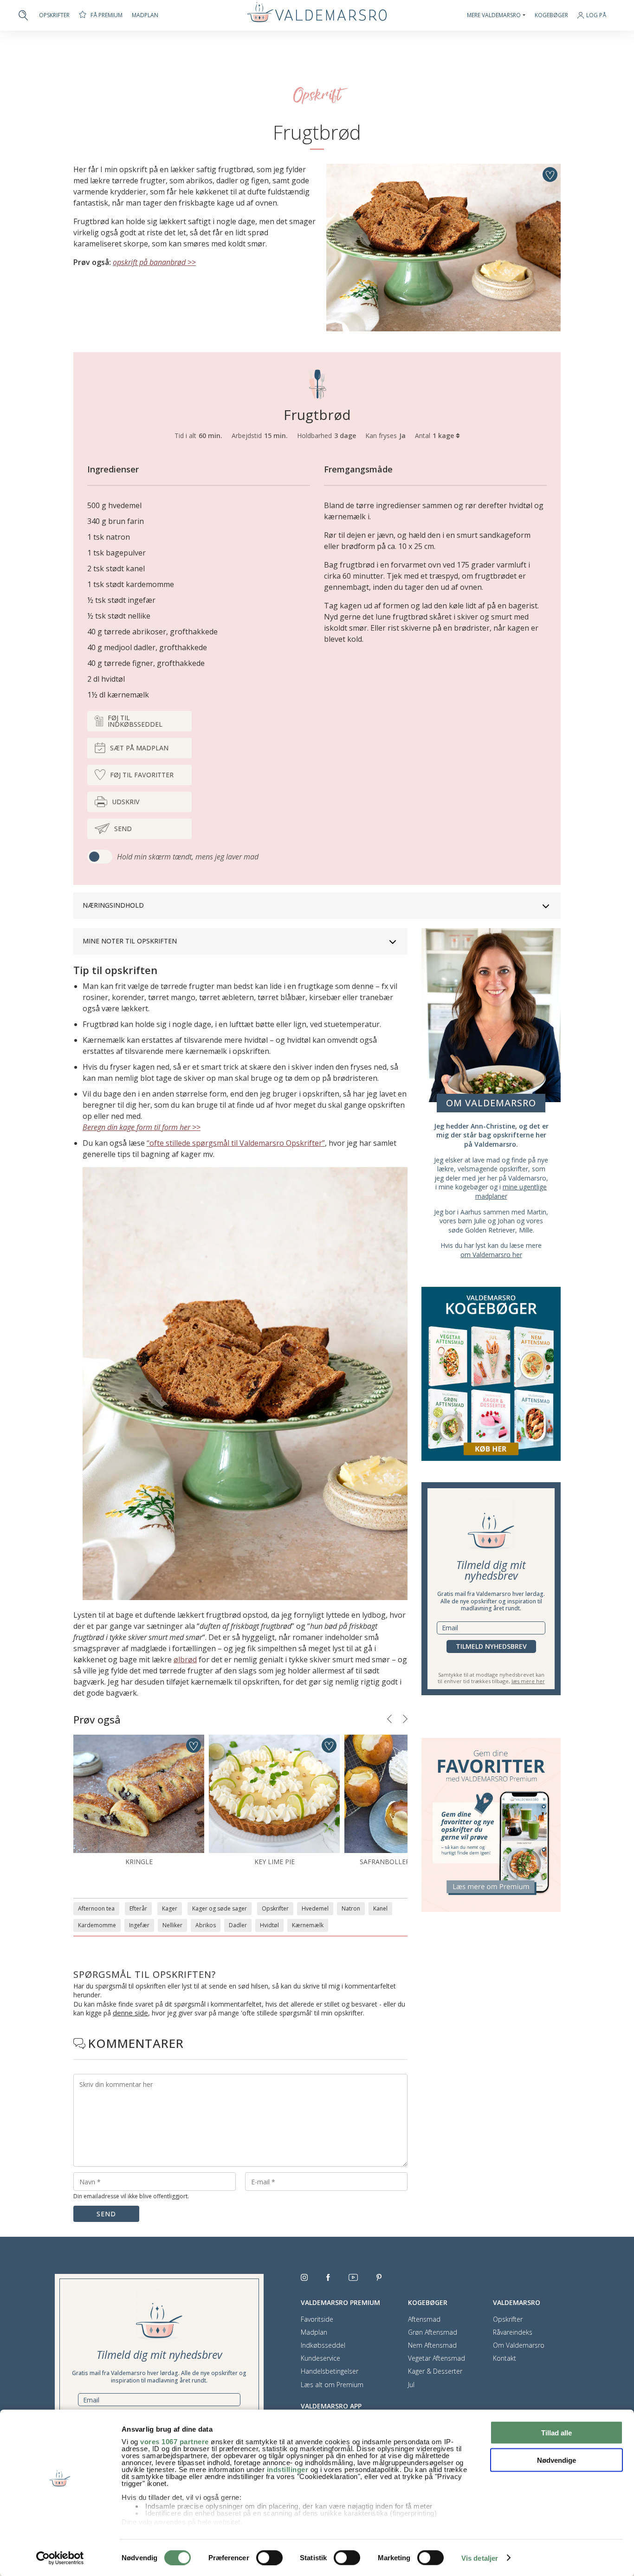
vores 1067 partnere (175, 2442)
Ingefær (139, 1925)
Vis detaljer (480, 2558)
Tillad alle (556, 2433)
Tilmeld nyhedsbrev (491, 1646)
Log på (596, 16)
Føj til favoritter (142, 775)
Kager (170, 1908)
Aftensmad (424, 2319)
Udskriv (126, 802)
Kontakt (505, 2358)
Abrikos (206, 1925)
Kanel (380, 1908)
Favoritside (317, 2319)
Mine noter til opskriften (130, 941)
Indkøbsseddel (323, 2345)
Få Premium (107, 15)
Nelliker (172, 1925)
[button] (389, 1719)
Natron (351, 1908)
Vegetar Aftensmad (437, 2358)
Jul (411, 2385)
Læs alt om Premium (332, 2385)
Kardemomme (97, 1925)
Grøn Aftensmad (433, 2332)
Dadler (238, 1925)
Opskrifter (54, 15)
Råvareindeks (513, 2332)
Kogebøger (551, 15)
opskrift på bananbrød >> (154, 262)
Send (123, 829)
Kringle (139, 1862)
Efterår (138, 1908)
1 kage (444, 436)
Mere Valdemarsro (494, 15)
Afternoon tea (96, 1908)
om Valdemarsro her (491, 1255)
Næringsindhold (113, 905)
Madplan (145, 15)
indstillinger (288, 2469)
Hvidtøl (269, 1925)
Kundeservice (320, 2358)
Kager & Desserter (435, 2371)
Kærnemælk (308, 1925)
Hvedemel (315, 1908)
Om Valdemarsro (519, 2345)
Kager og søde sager (220, 1908)
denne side (130, 2013)
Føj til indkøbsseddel (135, 721)
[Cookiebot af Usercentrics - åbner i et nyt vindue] (60, 2558)
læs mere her (528, 1681)
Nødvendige (556, 2460)
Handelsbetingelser (330, 2371)
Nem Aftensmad (432, 2345)
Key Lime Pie (275, 1862)
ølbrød (185, 1659)
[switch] (269, 2557)
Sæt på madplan (139, 748)
